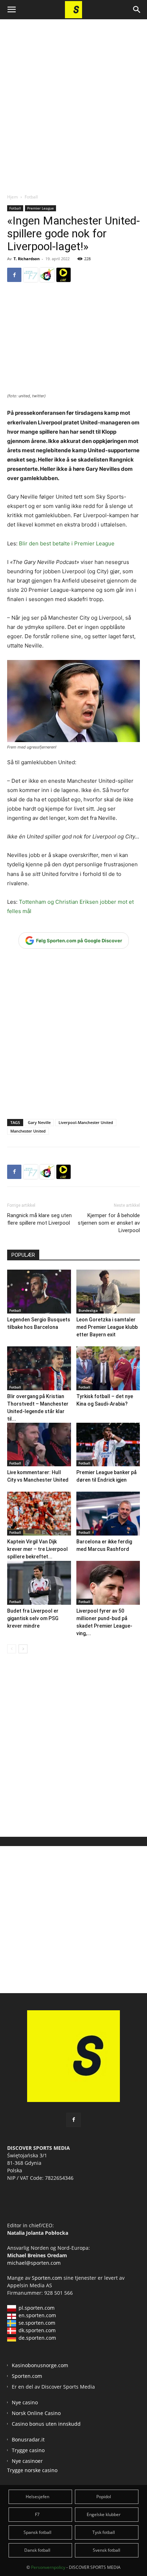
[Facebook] (14, 275)
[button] (11, 10)
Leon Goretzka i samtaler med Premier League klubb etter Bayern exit (107, 1327)
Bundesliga (88, 1310)
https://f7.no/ (31, 275)
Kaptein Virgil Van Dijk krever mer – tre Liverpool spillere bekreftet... (37, 1549)
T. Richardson (27, 259)
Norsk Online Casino (36, 2413)
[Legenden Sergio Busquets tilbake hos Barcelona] (39, 1292)
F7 (37, 2514)
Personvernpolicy (48, 2567)
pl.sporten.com (37, 2308)
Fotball (31, 197)
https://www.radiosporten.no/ (47, 275)
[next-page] (23, 1649)
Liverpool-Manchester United (86, 1122)
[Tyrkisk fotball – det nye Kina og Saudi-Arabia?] (108, 1368)
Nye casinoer (27, 2461)
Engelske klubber (104, 2514)
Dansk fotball (37, 2550)
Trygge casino (28, 2450)
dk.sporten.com (37, 2330)
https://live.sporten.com (64, 275)
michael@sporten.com (34, 2263)
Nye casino (25, 2402)
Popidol (104, 2497)
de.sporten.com (37, 2338)
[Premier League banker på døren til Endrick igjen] (108, 1445)
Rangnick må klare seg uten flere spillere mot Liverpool (39, 1219)
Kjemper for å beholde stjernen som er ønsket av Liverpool (109, 1223)
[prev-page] (12, 1649)
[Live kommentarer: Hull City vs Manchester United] (39, 1445)
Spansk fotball (37, 2532)
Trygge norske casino (32, 2470)
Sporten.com (48, 2278)
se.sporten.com (37, 2323)
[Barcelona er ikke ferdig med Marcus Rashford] (108, 1514)
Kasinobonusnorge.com (40, 2365)
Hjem (12, 197)
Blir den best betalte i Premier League (67, 543)
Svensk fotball (107, 2550)
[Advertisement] (73, 100)
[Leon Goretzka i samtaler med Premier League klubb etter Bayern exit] (108, 1292)
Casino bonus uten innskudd (46, 2424)
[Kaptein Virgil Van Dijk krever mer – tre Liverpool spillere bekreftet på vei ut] (39, 1514)
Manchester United (28, 1131)
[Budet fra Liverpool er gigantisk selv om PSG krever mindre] (39, 1583)
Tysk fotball (104, 2532)
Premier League (40, 208)
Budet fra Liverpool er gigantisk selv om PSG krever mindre (33, 1618)
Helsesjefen (37, 2497)
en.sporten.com (37, 2315)
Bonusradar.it (28, 2439)
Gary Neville (39, 1122)
